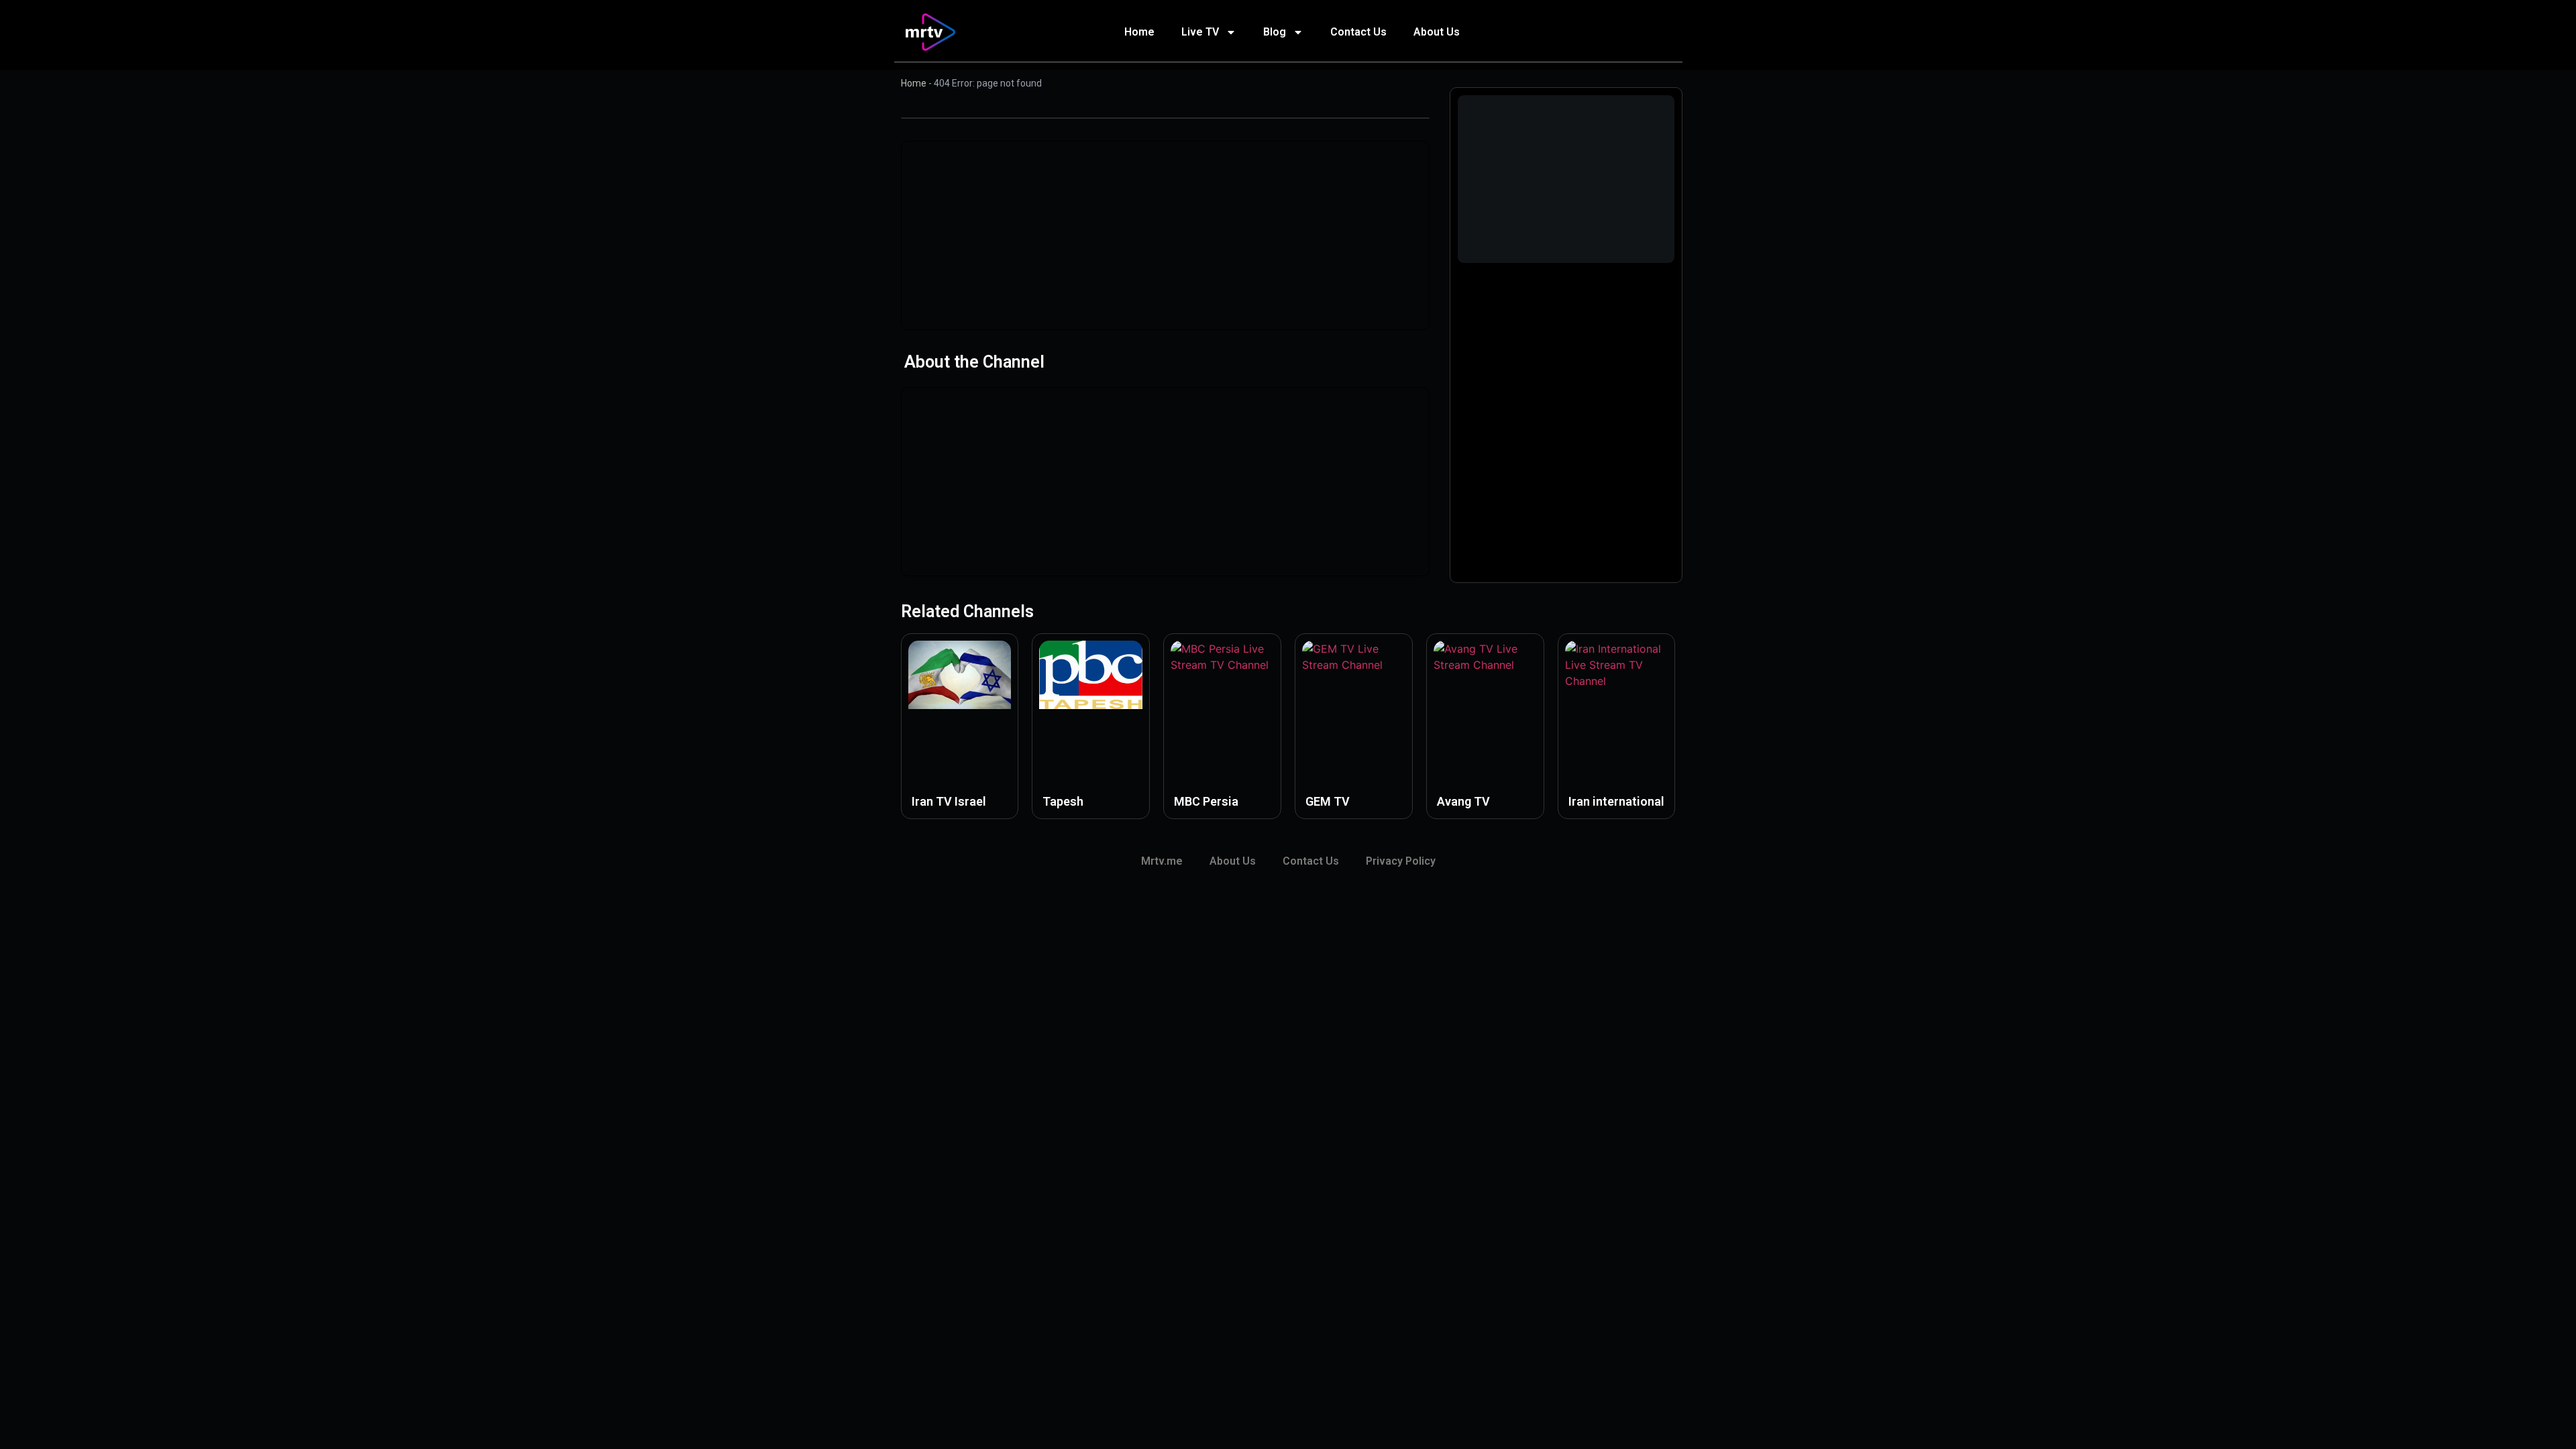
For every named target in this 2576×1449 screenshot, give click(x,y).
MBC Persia (1206, 801)
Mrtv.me (1162, 861)
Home (1139, 32)
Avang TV (1463, 801)
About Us (1437, 32)
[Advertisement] (1165, 235)
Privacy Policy (1401, 861)
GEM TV (1328, 801)
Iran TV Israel (949, 801)
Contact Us (1358, 32)
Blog (1275, 32)
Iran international (1616, 801)
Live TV (1200, 32)
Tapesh (1063, 801)
